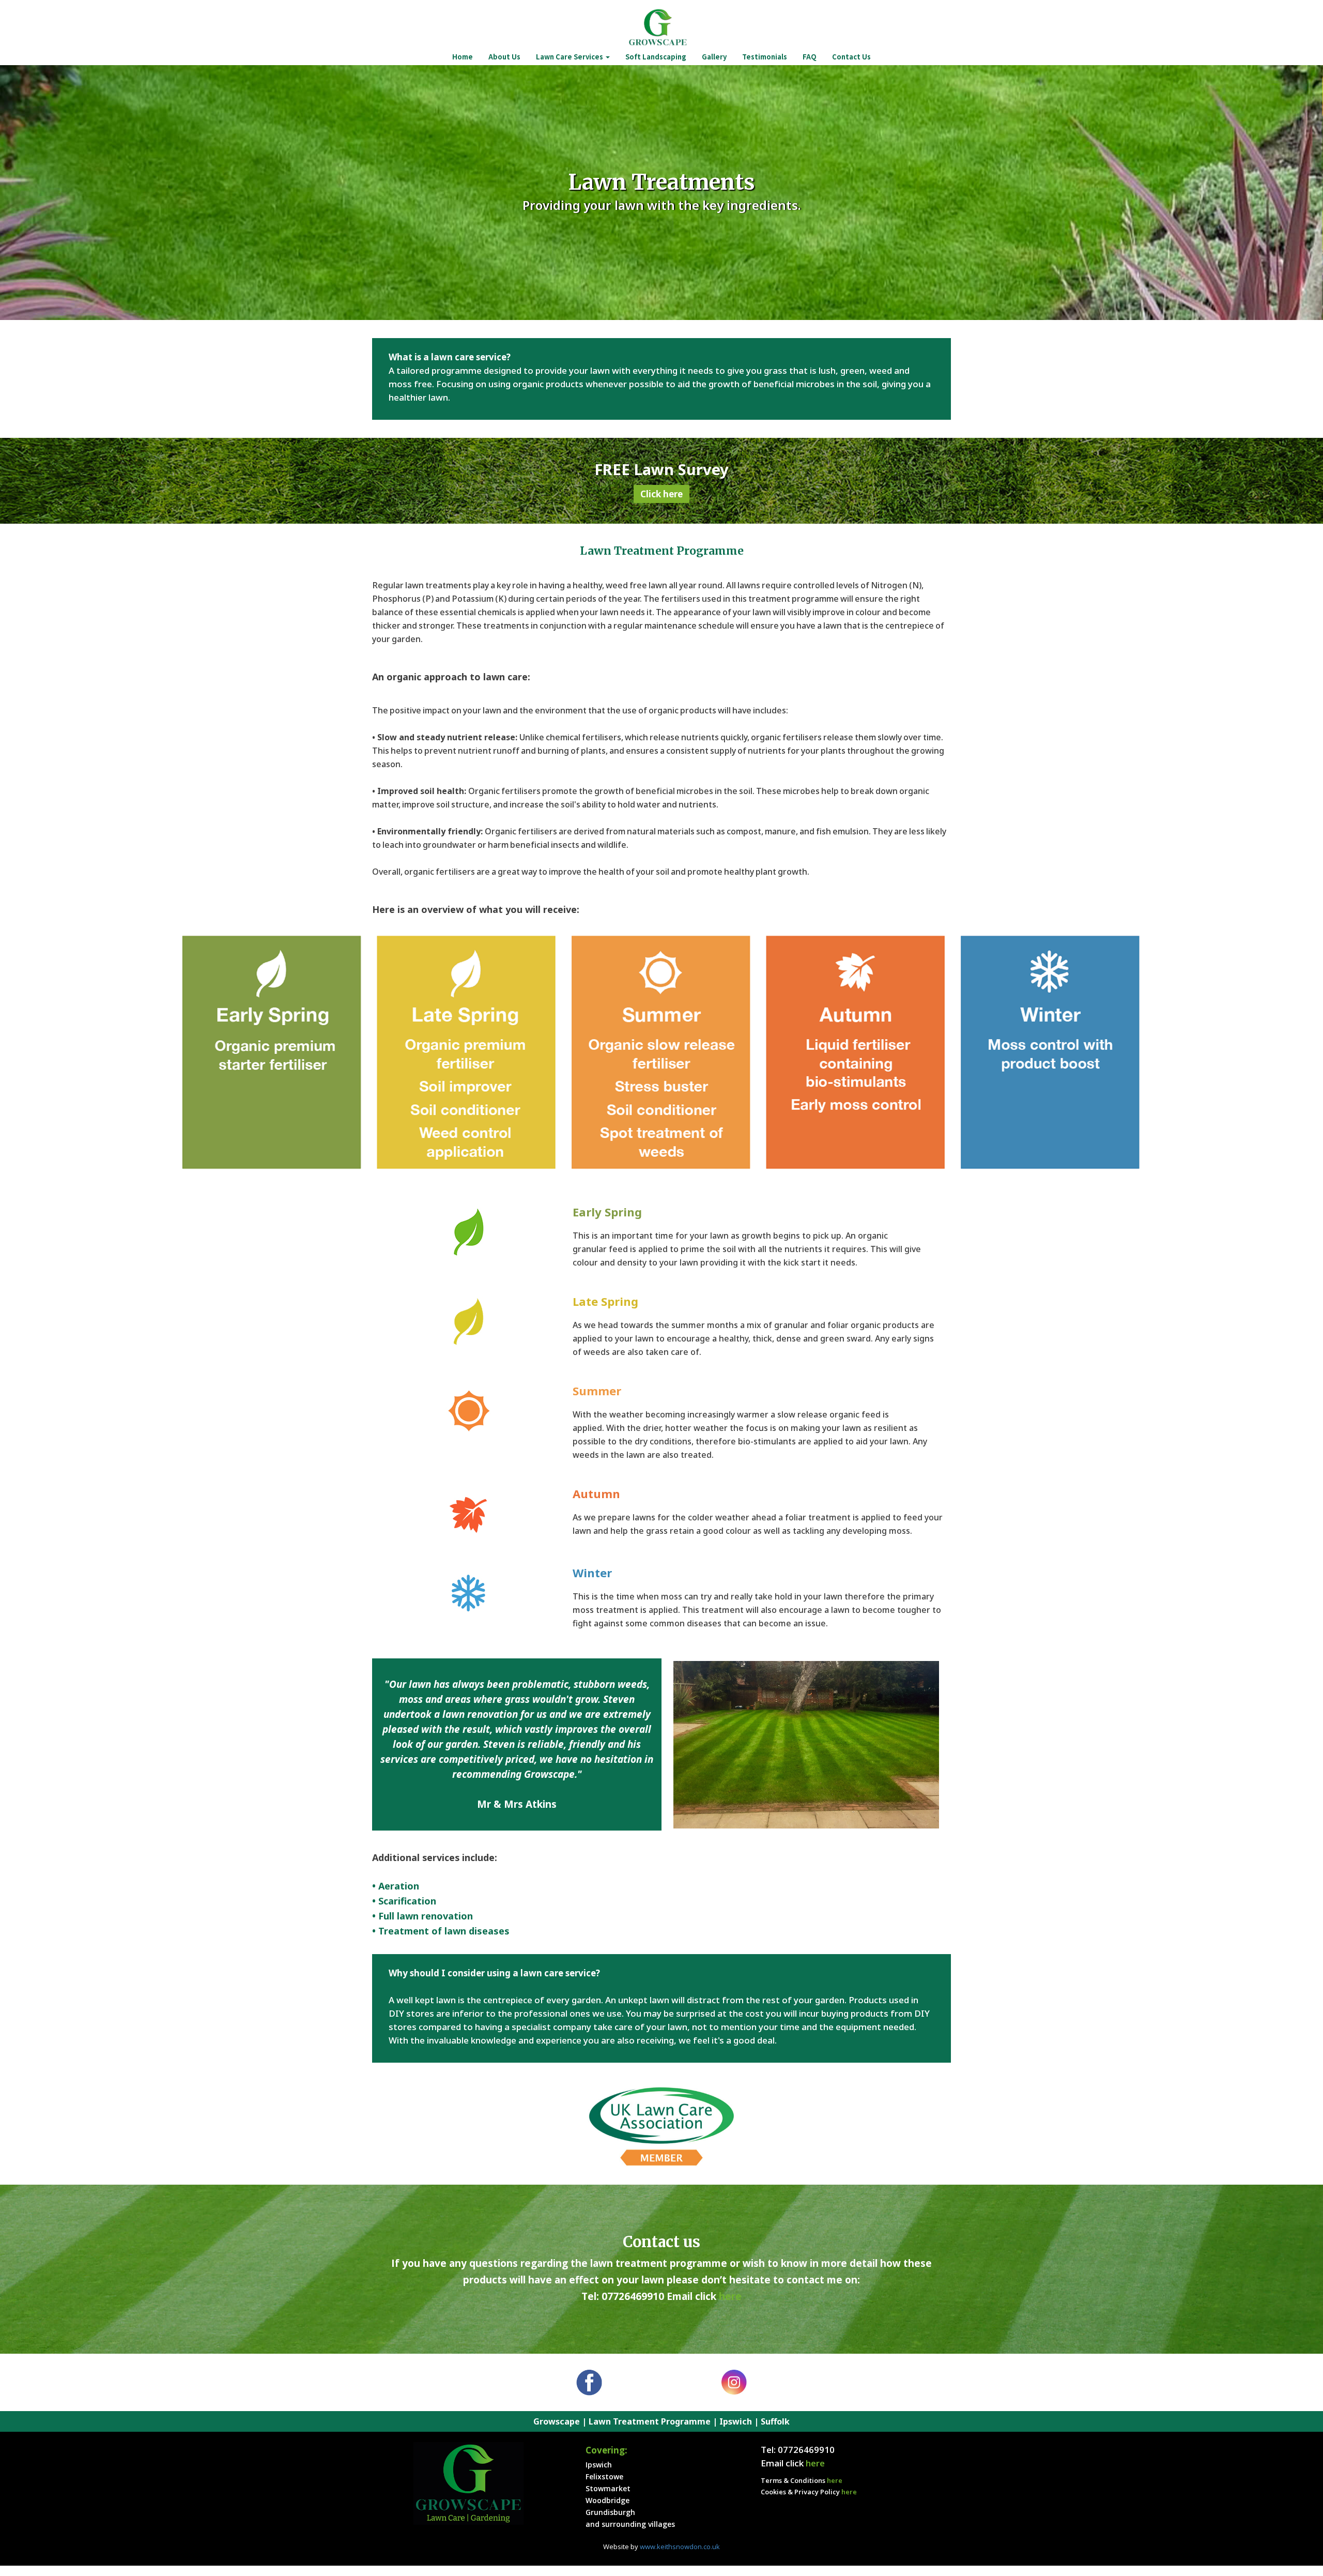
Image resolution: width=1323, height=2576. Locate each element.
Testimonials (765, 57)
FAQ (810, 57)
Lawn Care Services (570, 57)
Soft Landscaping (656, 57)
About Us (504, 57)
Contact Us (851, 57)
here (730, 2296)
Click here (661, 494)
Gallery (714, 57)
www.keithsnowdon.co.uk (680, 2547)
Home (463, 57)
